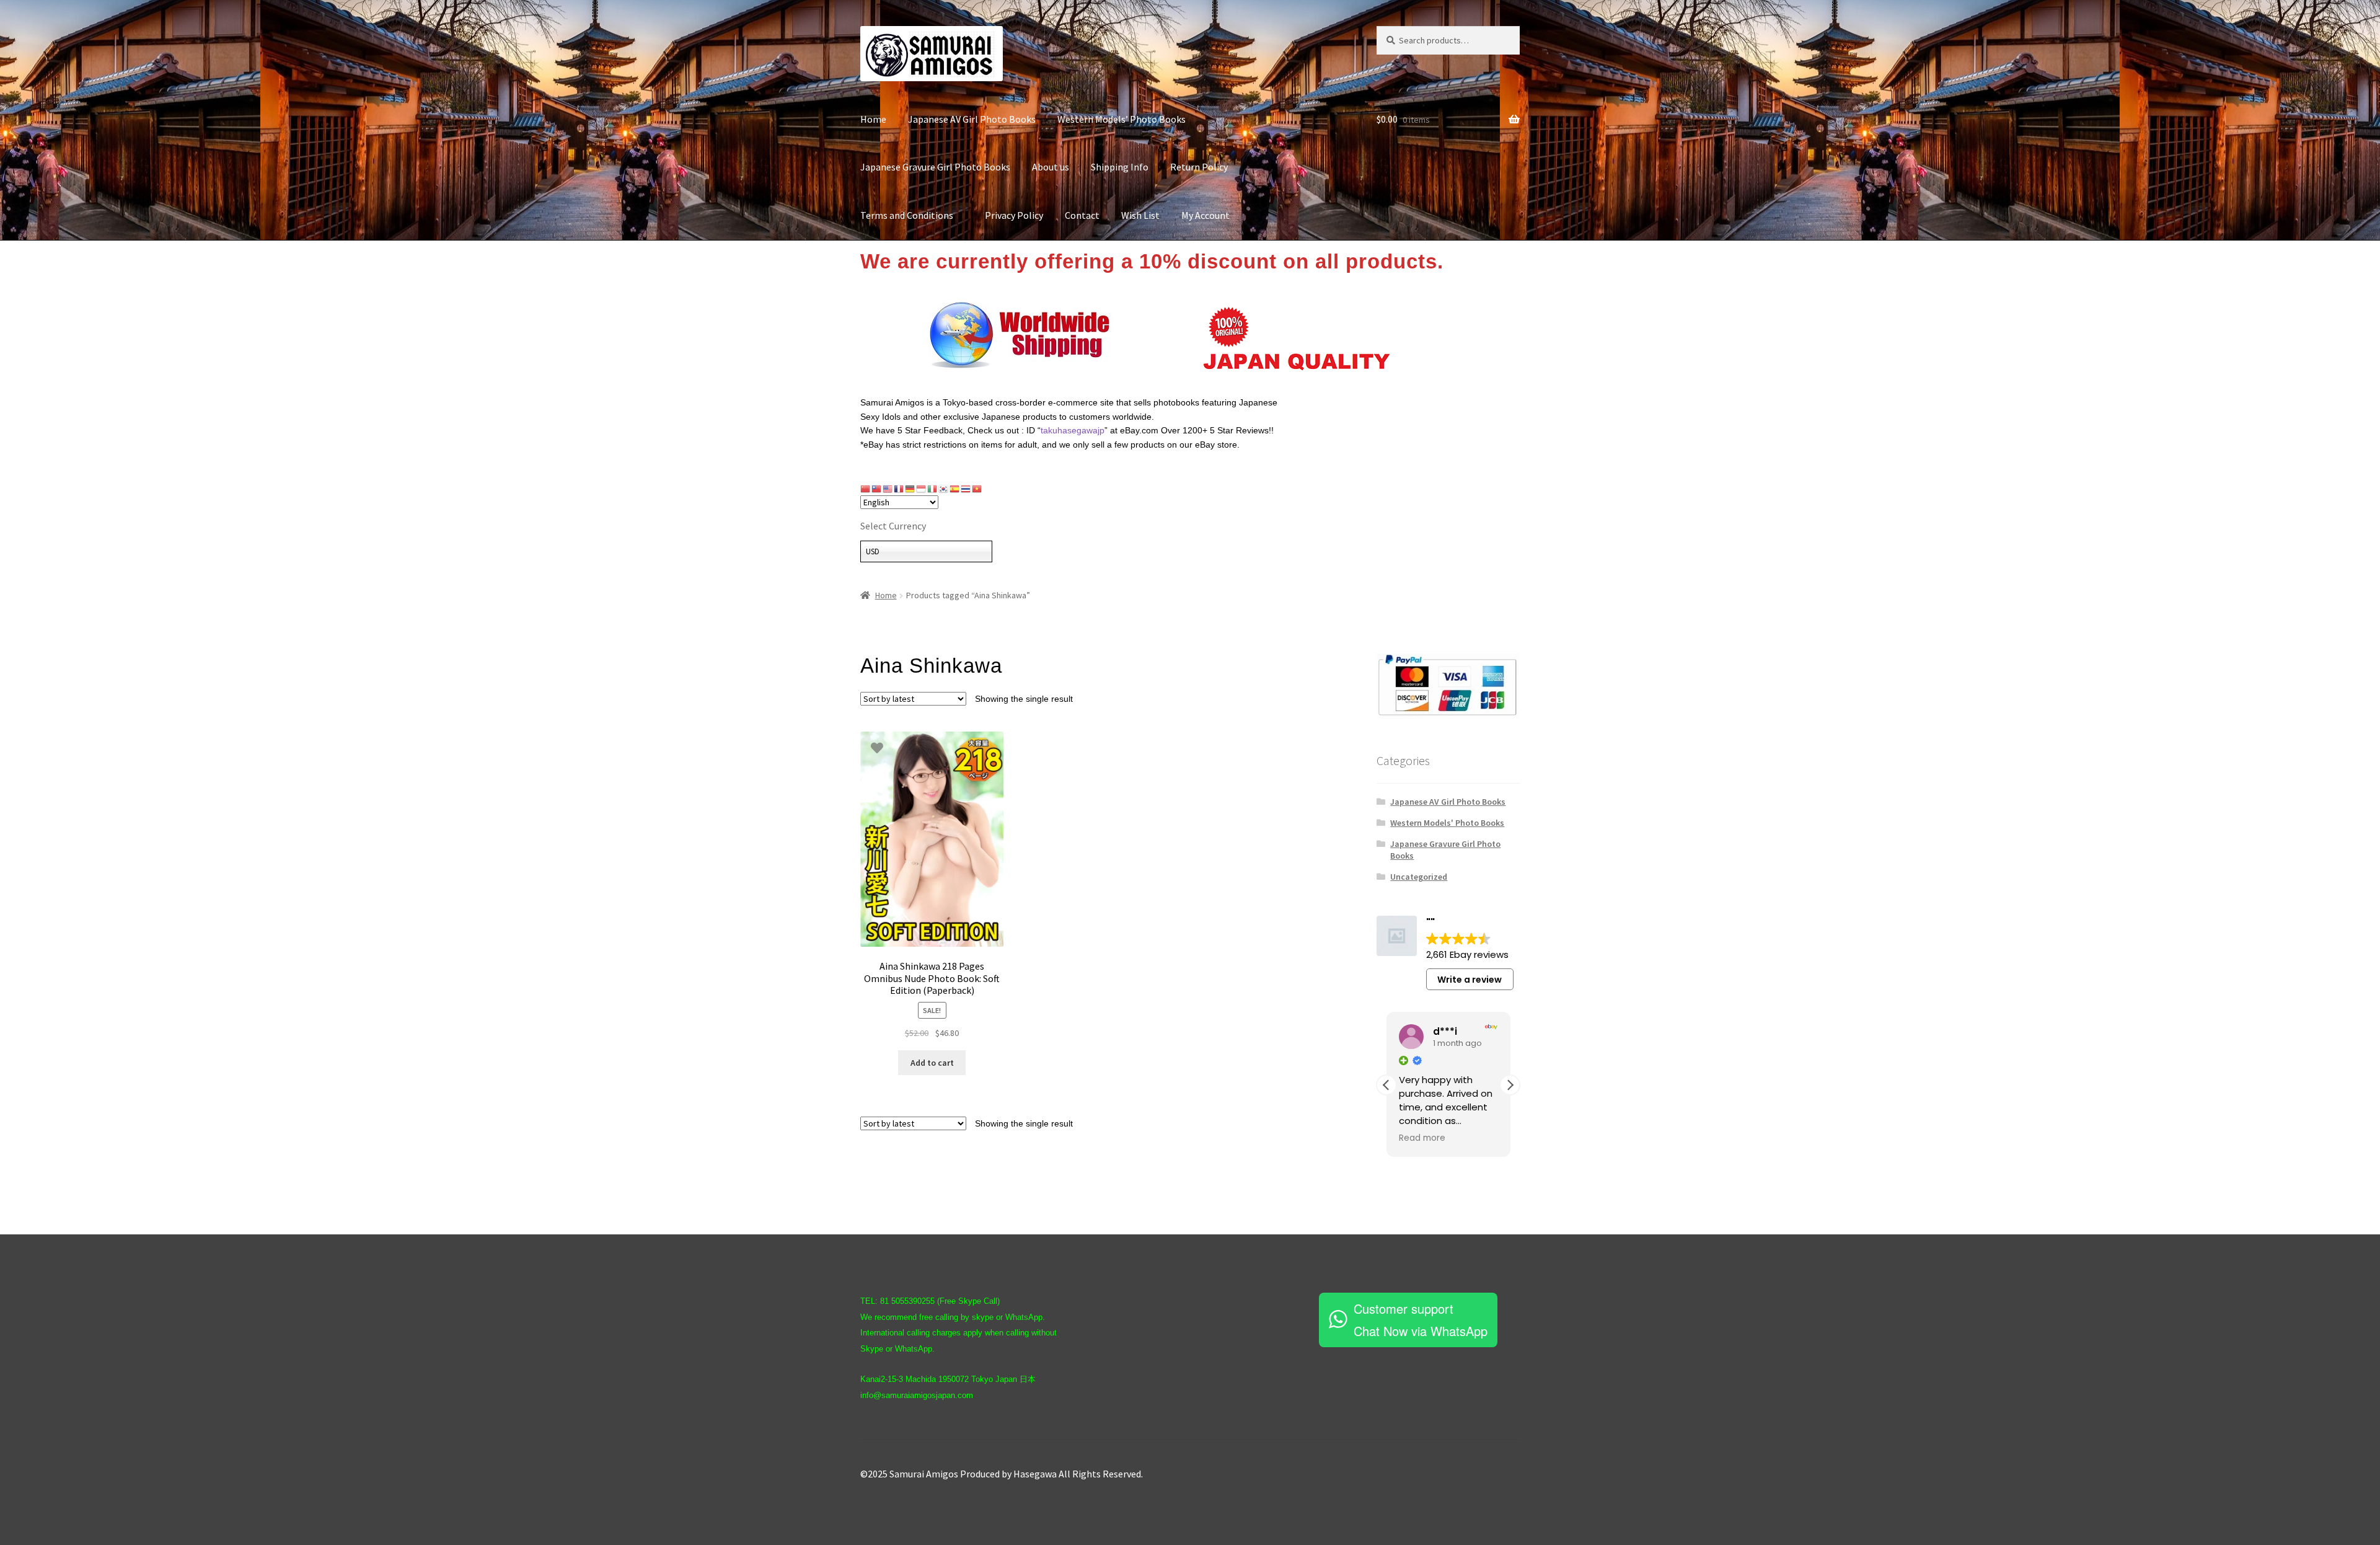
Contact (1082, 215)
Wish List (1140, 215)
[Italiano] (933, 489)
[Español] (955, 489)
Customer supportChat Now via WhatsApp (1421, 1320)
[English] (888, 489)
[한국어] (944, 489)
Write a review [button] (1470, 980)
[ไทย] (966, 489)
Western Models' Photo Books (1447, 823)
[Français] (899, 489)
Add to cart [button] (932, 1063)
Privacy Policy (1014, 215)
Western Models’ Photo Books (1122, 119)
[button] (1510, 1085)
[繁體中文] (877, 489)
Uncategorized (1419, 877)
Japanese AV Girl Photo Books (972, 119)
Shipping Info (1120, 167)
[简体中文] (866, 489)
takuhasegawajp (1073, 430)
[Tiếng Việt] (977, 489)
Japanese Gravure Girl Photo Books (935, 167)
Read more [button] (1422, 1138)
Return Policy (1199, 167)
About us (1051, 167)
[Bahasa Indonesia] (922, 489)
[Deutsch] (910, 489)
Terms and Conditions (912, 215)
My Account (1205, 215)
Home (873, 119)
